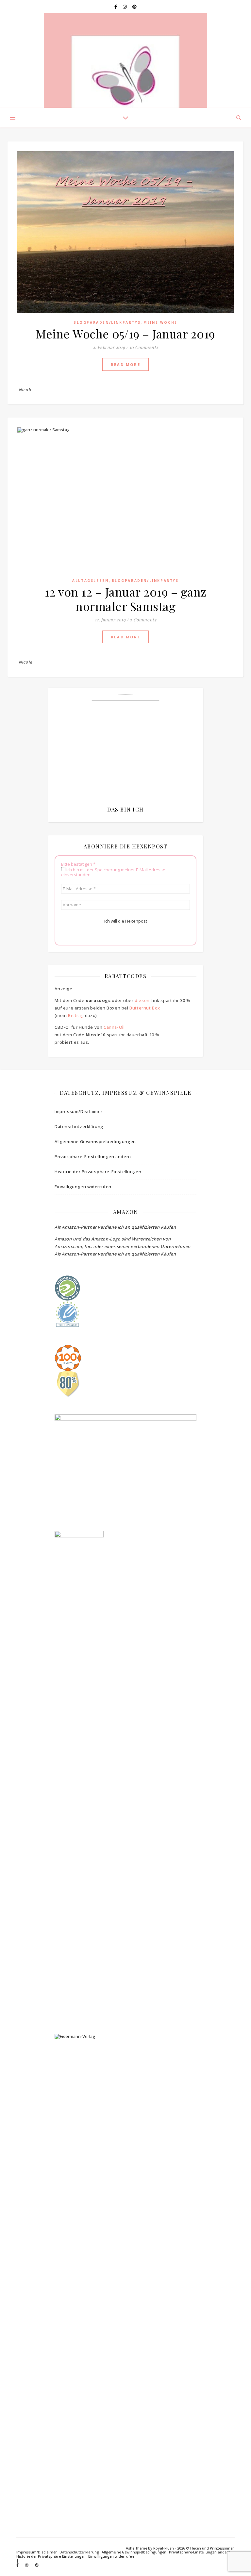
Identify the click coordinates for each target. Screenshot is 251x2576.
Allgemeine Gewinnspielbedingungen (95, 1141)
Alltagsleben (90, 581)
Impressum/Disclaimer (79, 1111)
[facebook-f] (116, 7)
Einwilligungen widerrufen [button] (83, 1187)
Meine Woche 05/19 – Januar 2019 (125, 334)
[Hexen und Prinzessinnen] (125, 60)
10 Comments (144, 347)
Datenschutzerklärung (79, 1126)
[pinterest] (134, 7)
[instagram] (125, 7)
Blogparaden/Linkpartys (107, 322)
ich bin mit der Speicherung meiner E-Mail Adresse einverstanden (113, 872)
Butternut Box (145, 1008)
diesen (142, 1000)
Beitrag (76, 1015)
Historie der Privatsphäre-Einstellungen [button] (98, 1172)
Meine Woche (160, 322)
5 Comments (143, 620)
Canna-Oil (114, 1027)
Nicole (25, 390)
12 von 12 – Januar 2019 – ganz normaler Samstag (126, 599)
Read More (125, 364)
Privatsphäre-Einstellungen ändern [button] (93, 1157)
